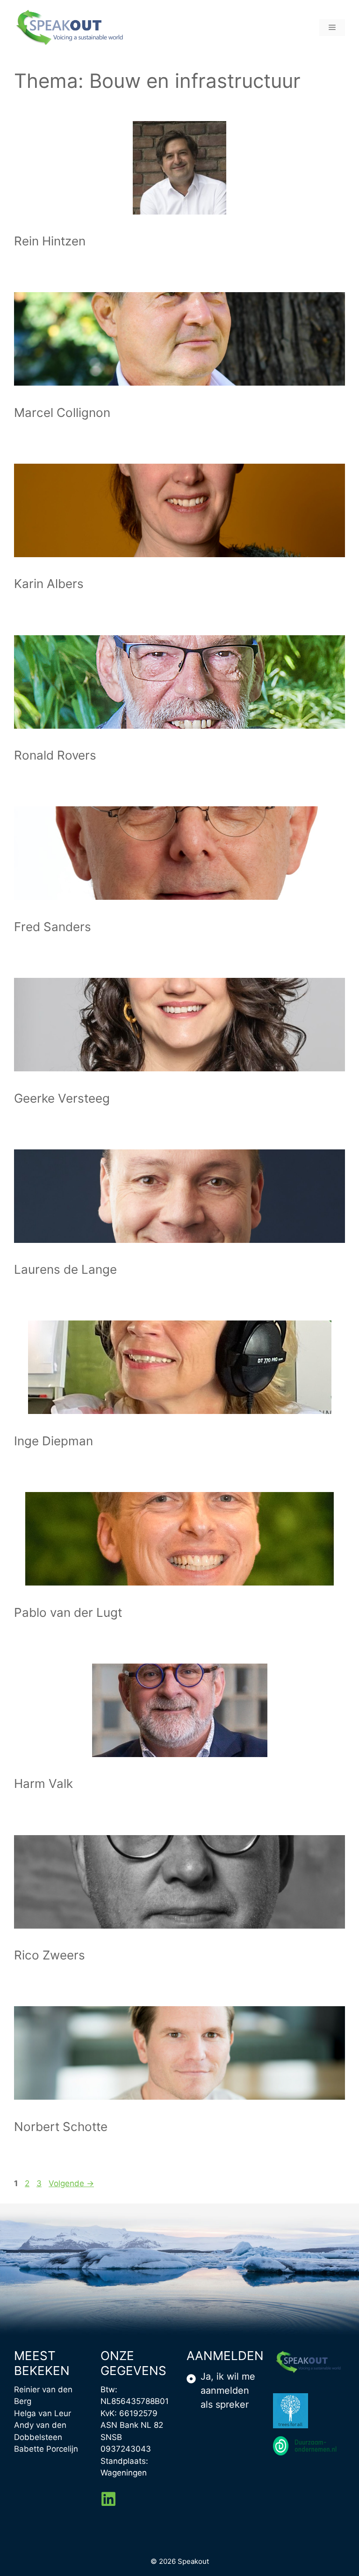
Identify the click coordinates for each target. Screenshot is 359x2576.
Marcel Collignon (62, 413)
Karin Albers (49, 584)
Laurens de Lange (65, 1269)
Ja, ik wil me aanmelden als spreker (228, 2390)
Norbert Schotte (61, 2127)
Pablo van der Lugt (68, 1612)
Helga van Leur (43, 2413)
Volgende (71, 2183)
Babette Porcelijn (46, 2449)
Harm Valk (43, 1783)
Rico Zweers (50, 1955)
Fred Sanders (53, 927)
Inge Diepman (54, 1441)
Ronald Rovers (55, 755)
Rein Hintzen (50, 241)
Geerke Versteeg (62, 1098)
